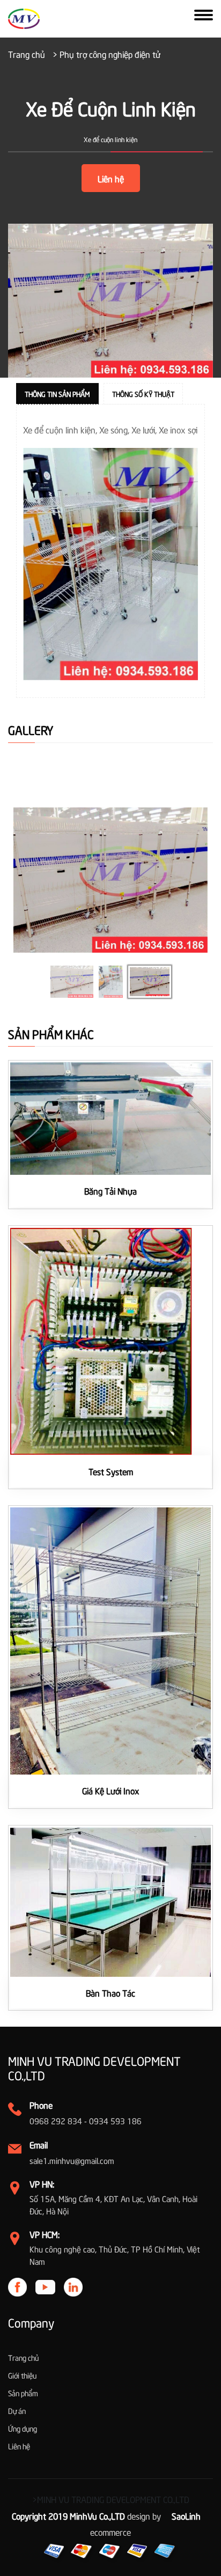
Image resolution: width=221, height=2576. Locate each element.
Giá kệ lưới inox (111, 1790)
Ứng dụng (23, 2428)
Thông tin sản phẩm (57, 394)
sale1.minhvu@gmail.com (72, 2160)
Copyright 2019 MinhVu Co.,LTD (68, 2515)
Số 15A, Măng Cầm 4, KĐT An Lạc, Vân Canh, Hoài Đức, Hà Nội (113, 2205)
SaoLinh (186, 2515)
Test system (111, 1471)
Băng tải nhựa (110, 1190)
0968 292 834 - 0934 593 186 (86, 2121)
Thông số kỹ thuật (143, 394)
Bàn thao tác (110, 1992)
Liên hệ (111, 178)
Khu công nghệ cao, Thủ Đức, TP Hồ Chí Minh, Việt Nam (115, 2255)
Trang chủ (27, 54)
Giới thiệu (22, 2375)
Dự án (17, 2411)
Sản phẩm (23, 2393)
